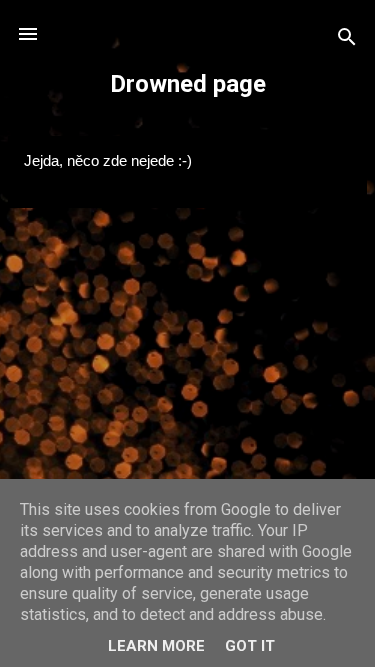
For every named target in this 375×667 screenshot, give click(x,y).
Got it (250, 646)
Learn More (156, 646)
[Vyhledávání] (347, 40)
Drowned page (188, 84)
